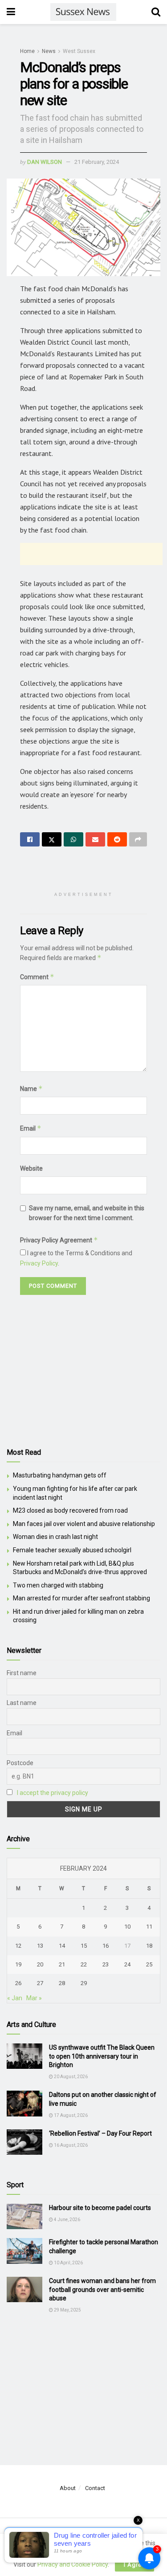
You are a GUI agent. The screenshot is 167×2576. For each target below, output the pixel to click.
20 (40, 1964)
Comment (37, 977)
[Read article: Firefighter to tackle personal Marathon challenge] (24, 2251)
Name (31, 1089)
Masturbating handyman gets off (60, 1475)
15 (84, 1946)
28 (62, 1983)
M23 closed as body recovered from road (70, 1510)
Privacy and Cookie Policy (73, 2564)
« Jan (15, 1998)
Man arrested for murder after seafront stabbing (81, 1598)
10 (127, 1927)
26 (18, 1983)
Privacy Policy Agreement (59, 1240)
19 (18, 1964)
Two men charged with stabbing (58, 1585)
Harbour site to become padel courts (100, 2208)
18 (149, 1946)
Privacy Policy (39, 1263)
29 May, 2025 (67, 2310)
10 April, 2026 (68, 2263)
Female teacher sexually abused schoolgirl (72, 1550)
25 (149, 1964)
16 (106, 1946)
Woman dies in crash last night (55, 1537)
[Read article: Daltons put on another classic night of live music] (24, 2103)
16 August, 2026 (70, 2145)
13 (40, 1946)
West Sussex (79, 51)
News (49, 51)
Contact (95, 2488)
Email (31, 1128)
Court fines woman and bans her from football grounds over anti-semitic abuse (102, 2289)
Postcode (20, 1763)
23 (106, 1964)
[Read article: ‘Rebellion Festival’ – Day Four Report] (24, 2142)
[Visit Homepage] (83, 12)
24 (127, 1964)
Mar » (34, 1998)
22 (84, 1964)
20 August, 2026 (70, 2077)
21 (62, 1964)
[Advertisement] (91, 554)
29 (84, 1983)
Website (31, 1168)
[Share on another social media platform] (138, 839)
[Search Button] (156, 12)
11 (149, 1927)
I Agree (134, 2565)
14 (62, 1946)
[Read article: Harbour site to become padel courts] (24, 2216)
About (68, 2488)
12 (18, 1946)
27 (40, 1983)
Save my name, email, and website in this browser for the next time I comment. (87, 1213)
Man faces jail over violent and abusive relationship (84, 1524)
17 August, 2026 (70, 2115)
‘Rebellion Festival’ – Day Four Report (100, 2133)
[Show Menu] (11, 12)
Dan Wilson (45, 162)
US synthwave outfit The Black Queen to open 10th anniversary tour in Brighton (102, 2056)
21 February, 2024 (97, 162)
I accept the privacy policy (53, 1793)
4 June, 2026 (67, 2220)
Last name (22, 1703)
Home (27, 51)
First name (22, 1673)
